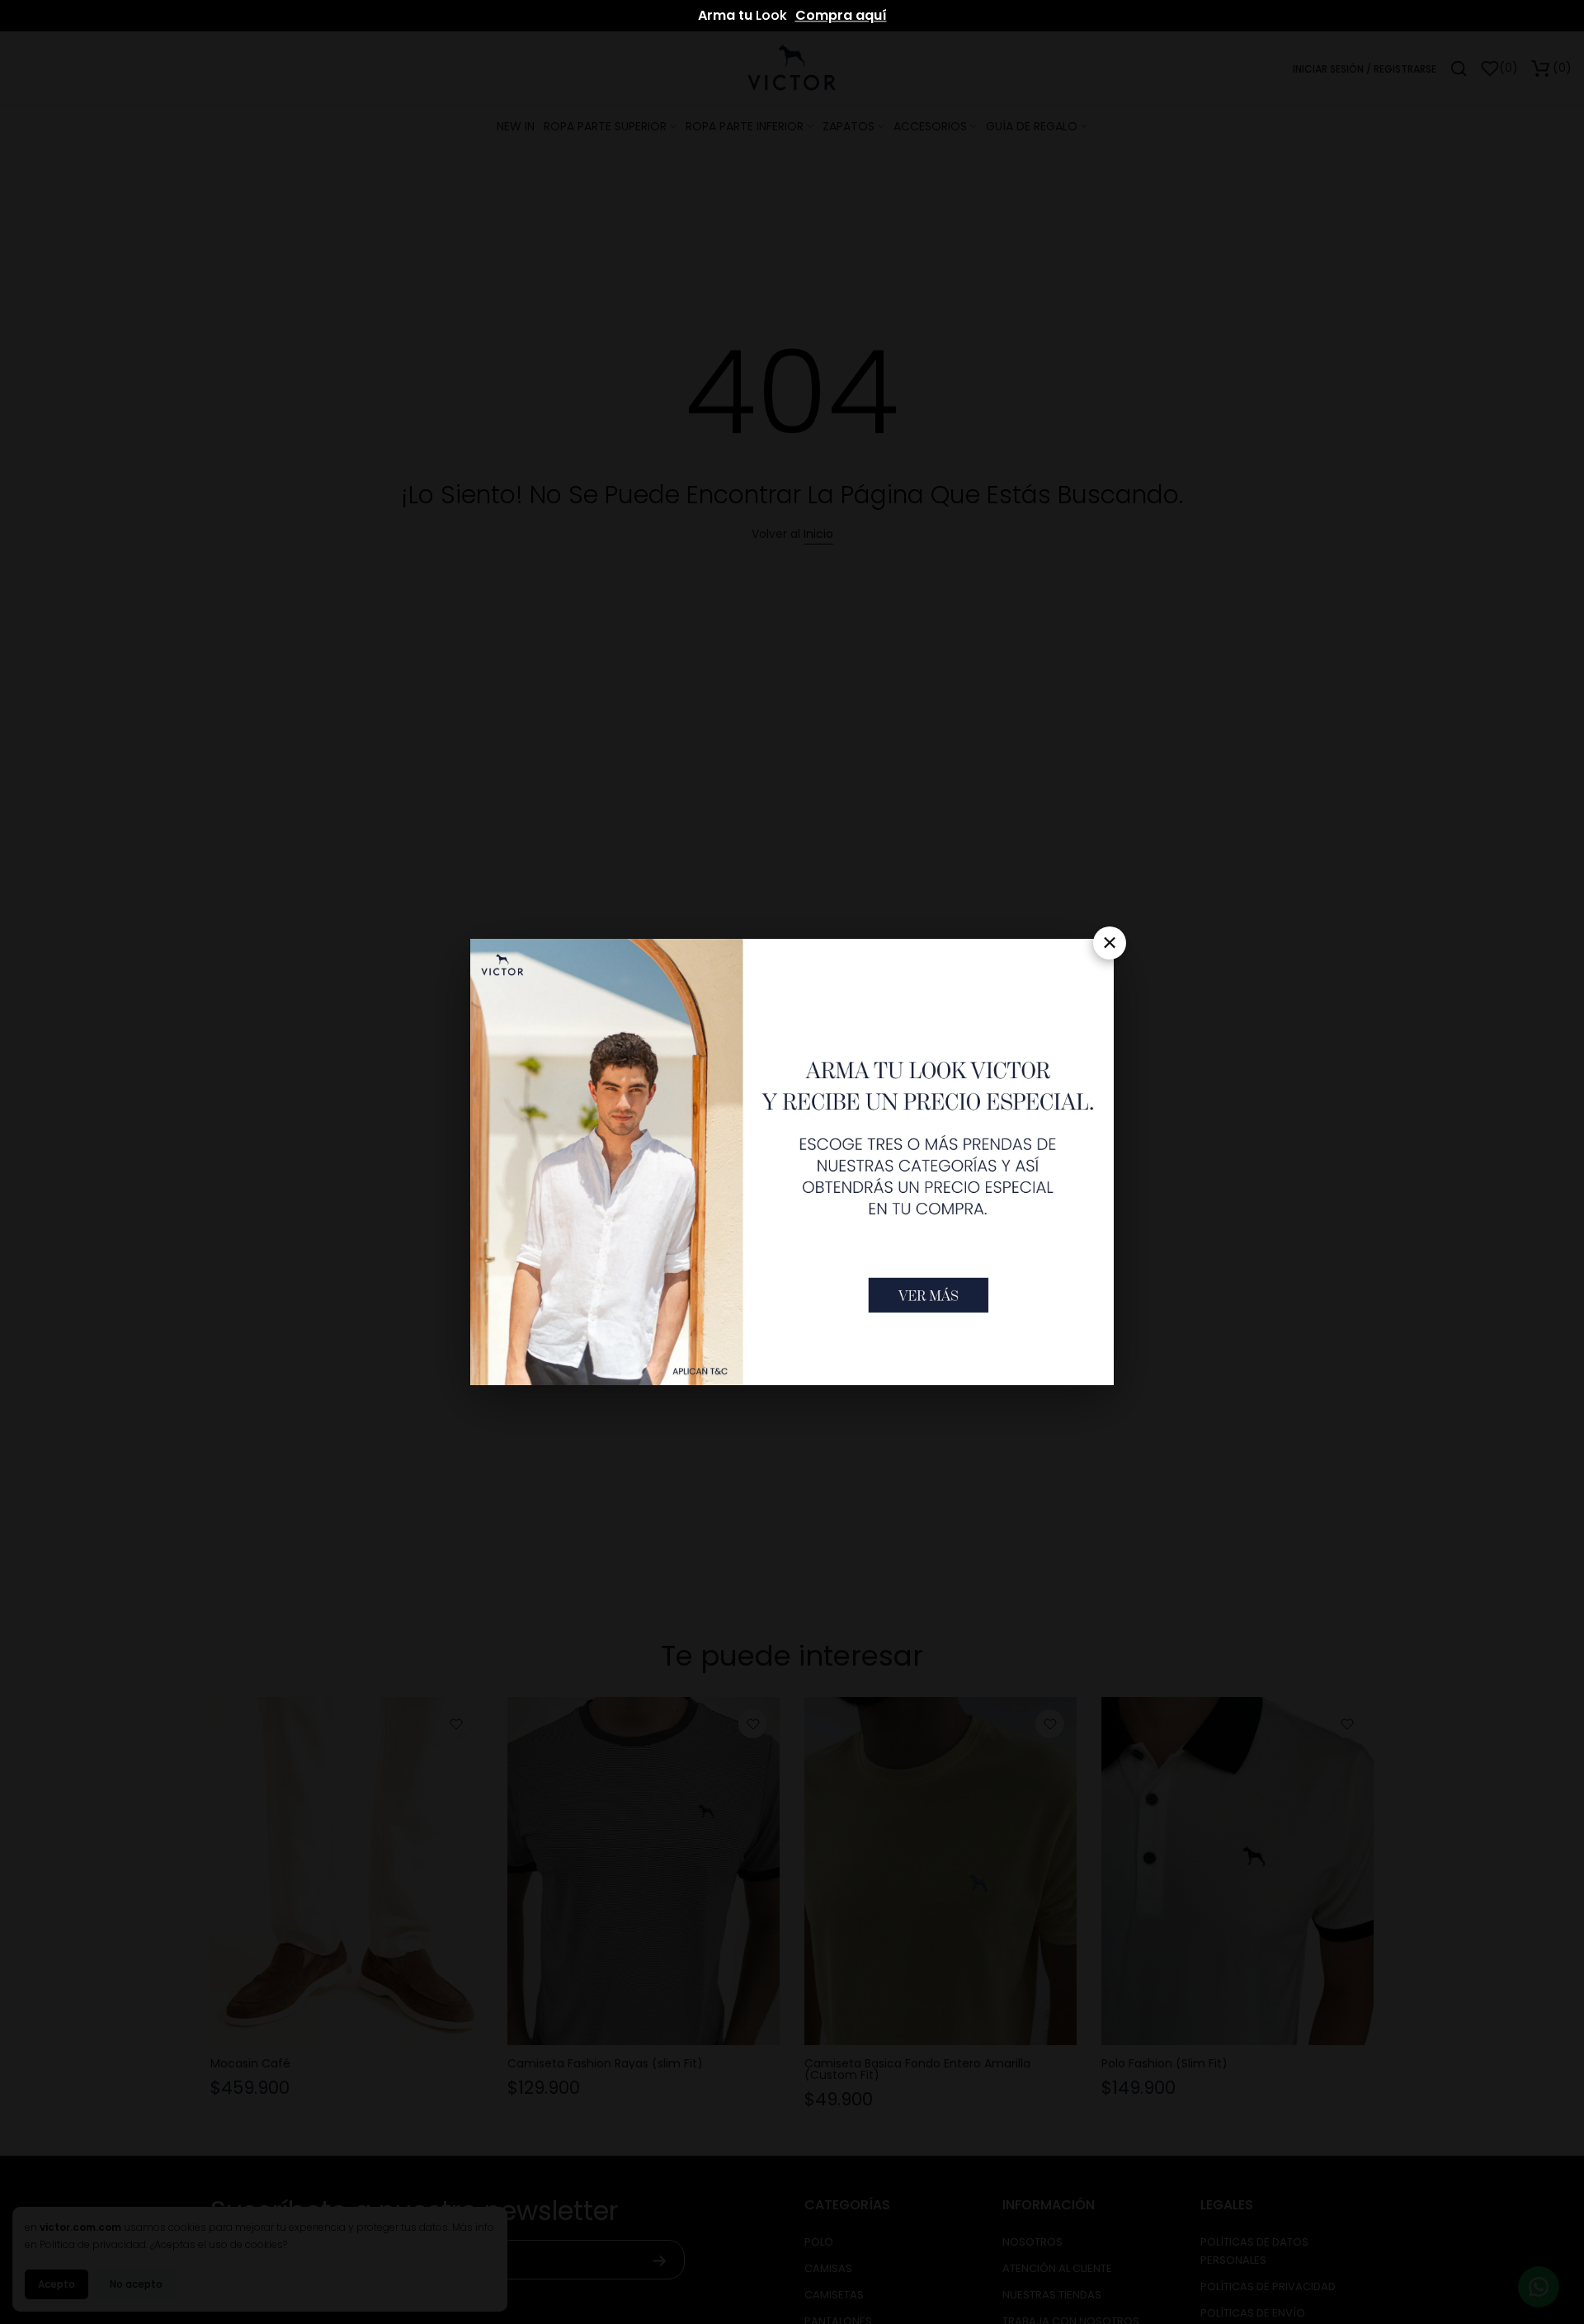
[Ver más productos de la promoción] (929, 1295)
